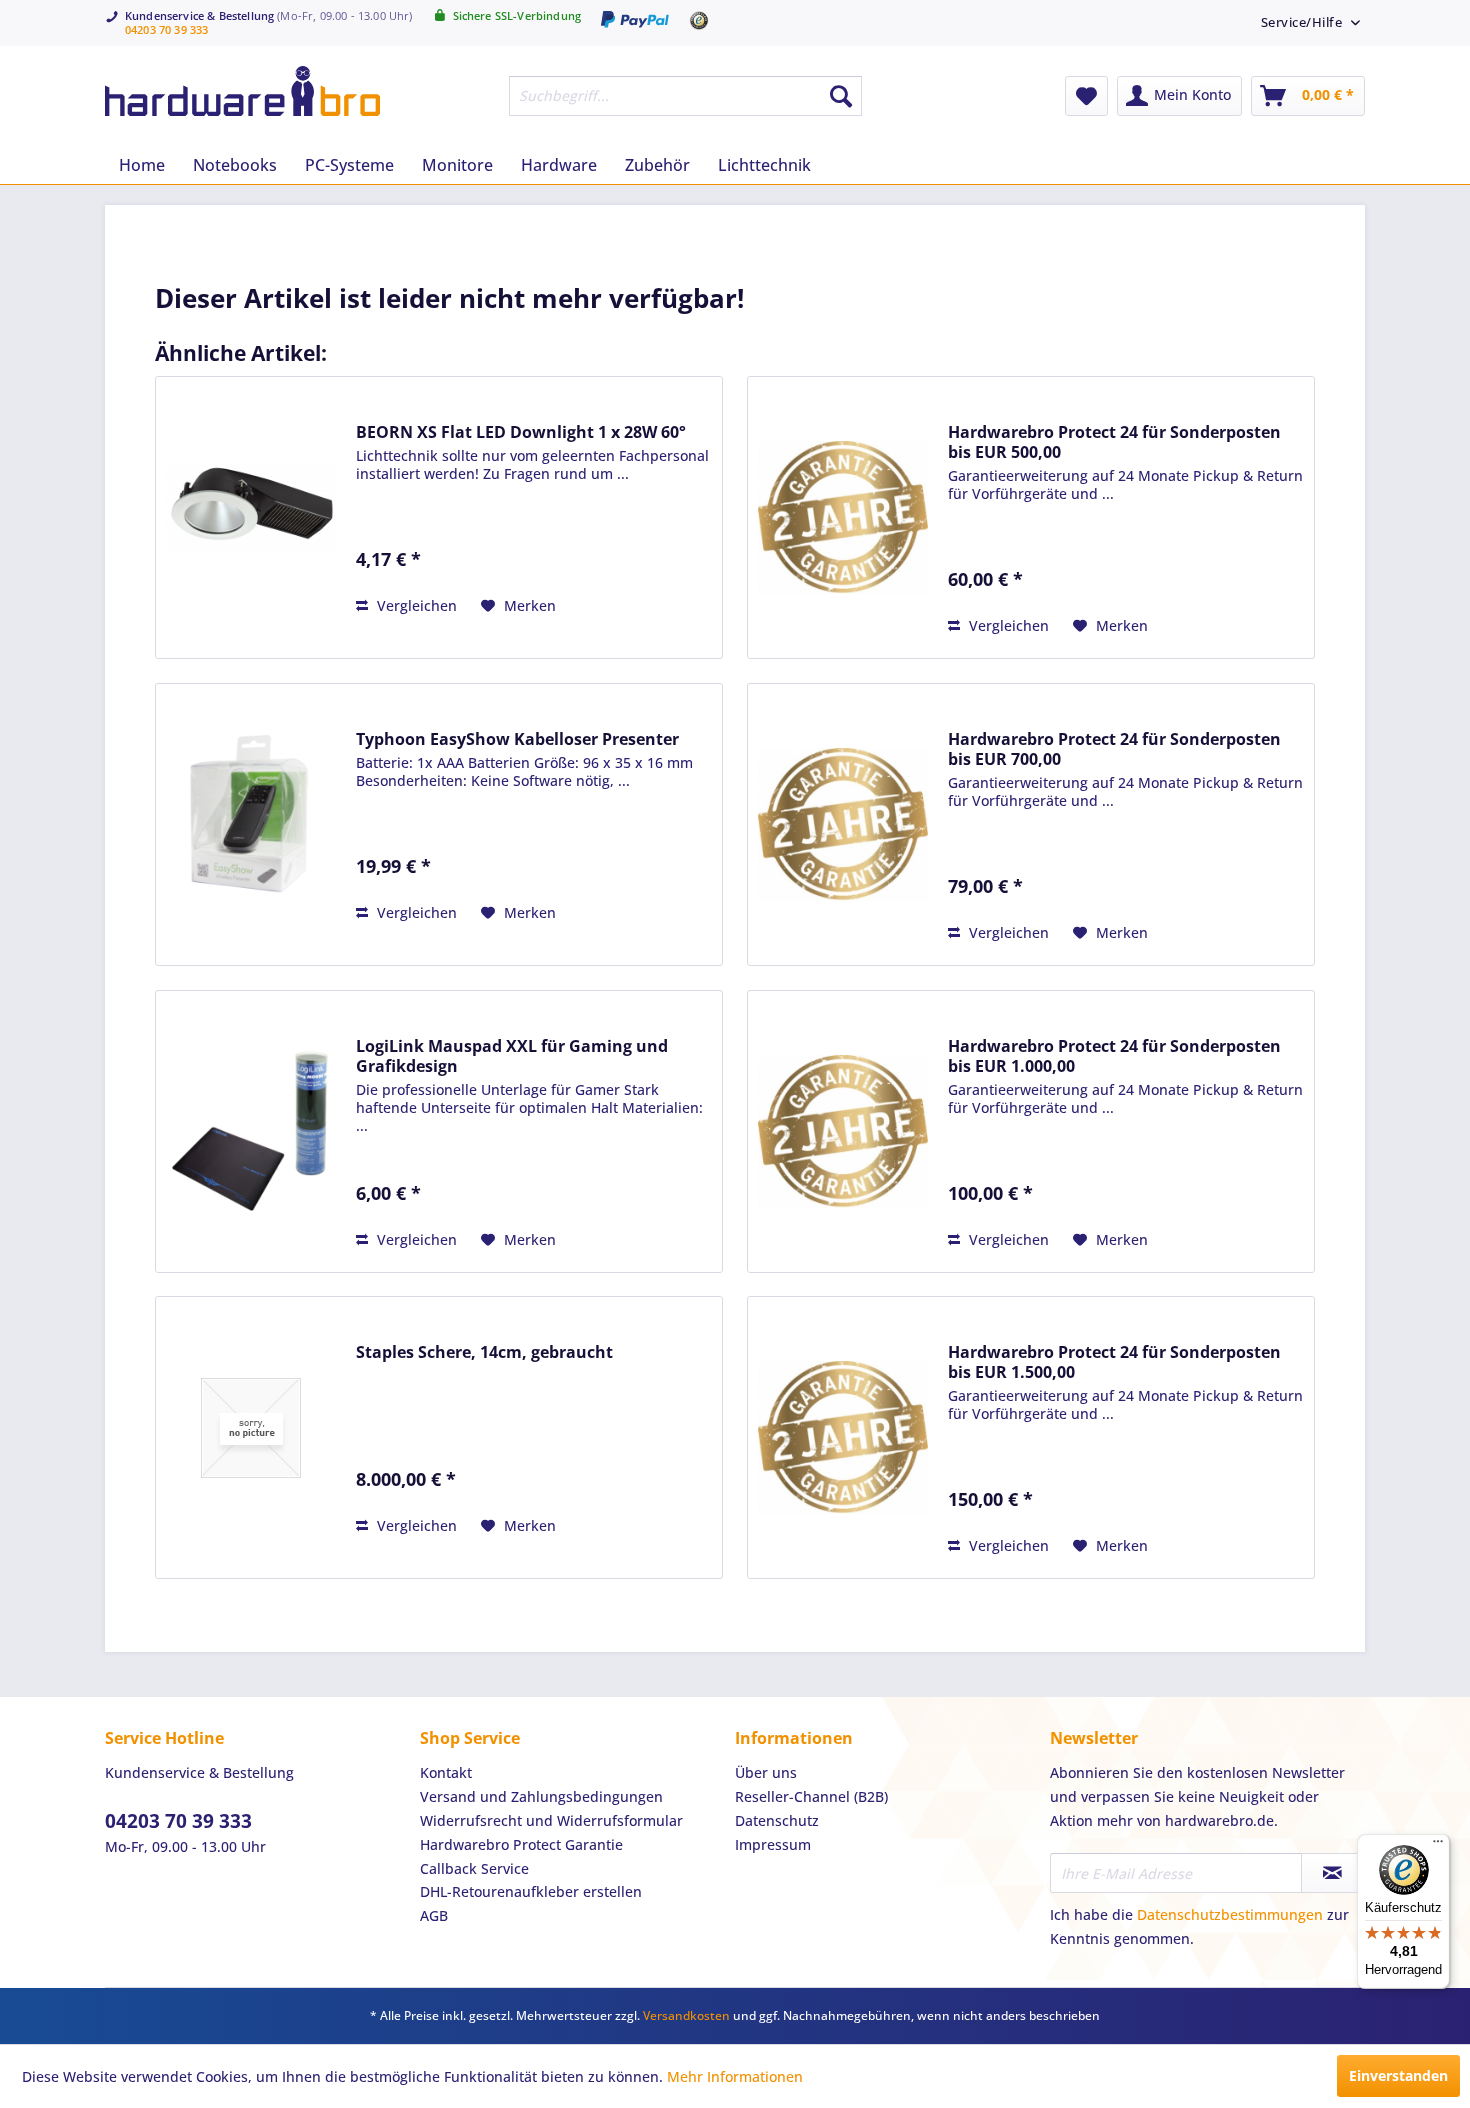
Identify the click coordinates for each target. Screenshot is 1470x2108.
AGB (434, 1915)
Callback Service (474, 1868)
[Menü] (1438, 1846)
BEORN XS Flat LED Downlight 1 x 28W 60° (521, 432)
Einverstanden (1398, 2075)
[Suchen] (841, 96)
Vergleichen (415, 605)
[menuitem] (1303, 21)
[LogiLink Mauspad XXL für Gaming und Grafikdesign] (251, 1131)
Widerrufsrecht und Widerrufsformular (551, 1820)
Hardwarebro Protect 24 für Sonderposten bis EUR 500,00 (1114, 442)
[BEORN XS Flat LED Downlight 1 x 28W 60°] (251, 507)
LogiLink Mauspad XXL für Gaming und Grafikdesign (512, 1056)
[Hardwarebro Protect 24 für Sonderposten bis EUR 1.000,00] (843, 1131)
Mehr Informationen (735, 2076)
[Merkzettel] (1086, 96)
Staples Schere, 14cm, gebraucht (484, 1352)
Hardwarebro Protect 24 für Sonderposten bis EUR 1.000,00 (1114, 1056)
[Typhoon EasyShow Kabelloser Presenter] (251, 814)
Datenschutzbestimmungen (1230, 1914)
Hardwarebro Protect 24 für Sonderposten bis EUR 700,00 (1114, 749)
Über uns (766, 1772)
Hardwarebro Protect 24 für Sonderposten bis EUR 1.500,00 (1114, 1362)
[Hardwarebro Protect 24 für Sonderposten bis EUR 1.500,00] (843, 1437)
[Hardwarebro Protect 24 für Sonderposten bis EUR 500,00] (843, 517)
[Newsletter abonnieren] (1332, 1873)
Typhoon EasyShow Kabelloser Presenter (517, 739)
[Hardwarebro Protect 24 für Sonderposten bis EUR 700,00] (843, 824)
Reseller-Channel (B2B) (811, 1796)
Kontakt (446, 1772)
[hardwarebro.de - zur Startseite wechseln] (242, 91)
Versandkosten (686, 2015)
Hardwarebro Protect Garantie (521, 1844)
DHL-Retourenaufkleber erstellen (531, 1891)
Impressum (773, 1844)
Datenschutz (777, 1820)
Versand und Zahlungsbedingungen (541, 1796)
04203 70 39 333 (166, 29)
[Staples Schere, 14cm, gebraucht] (251, 1427)
